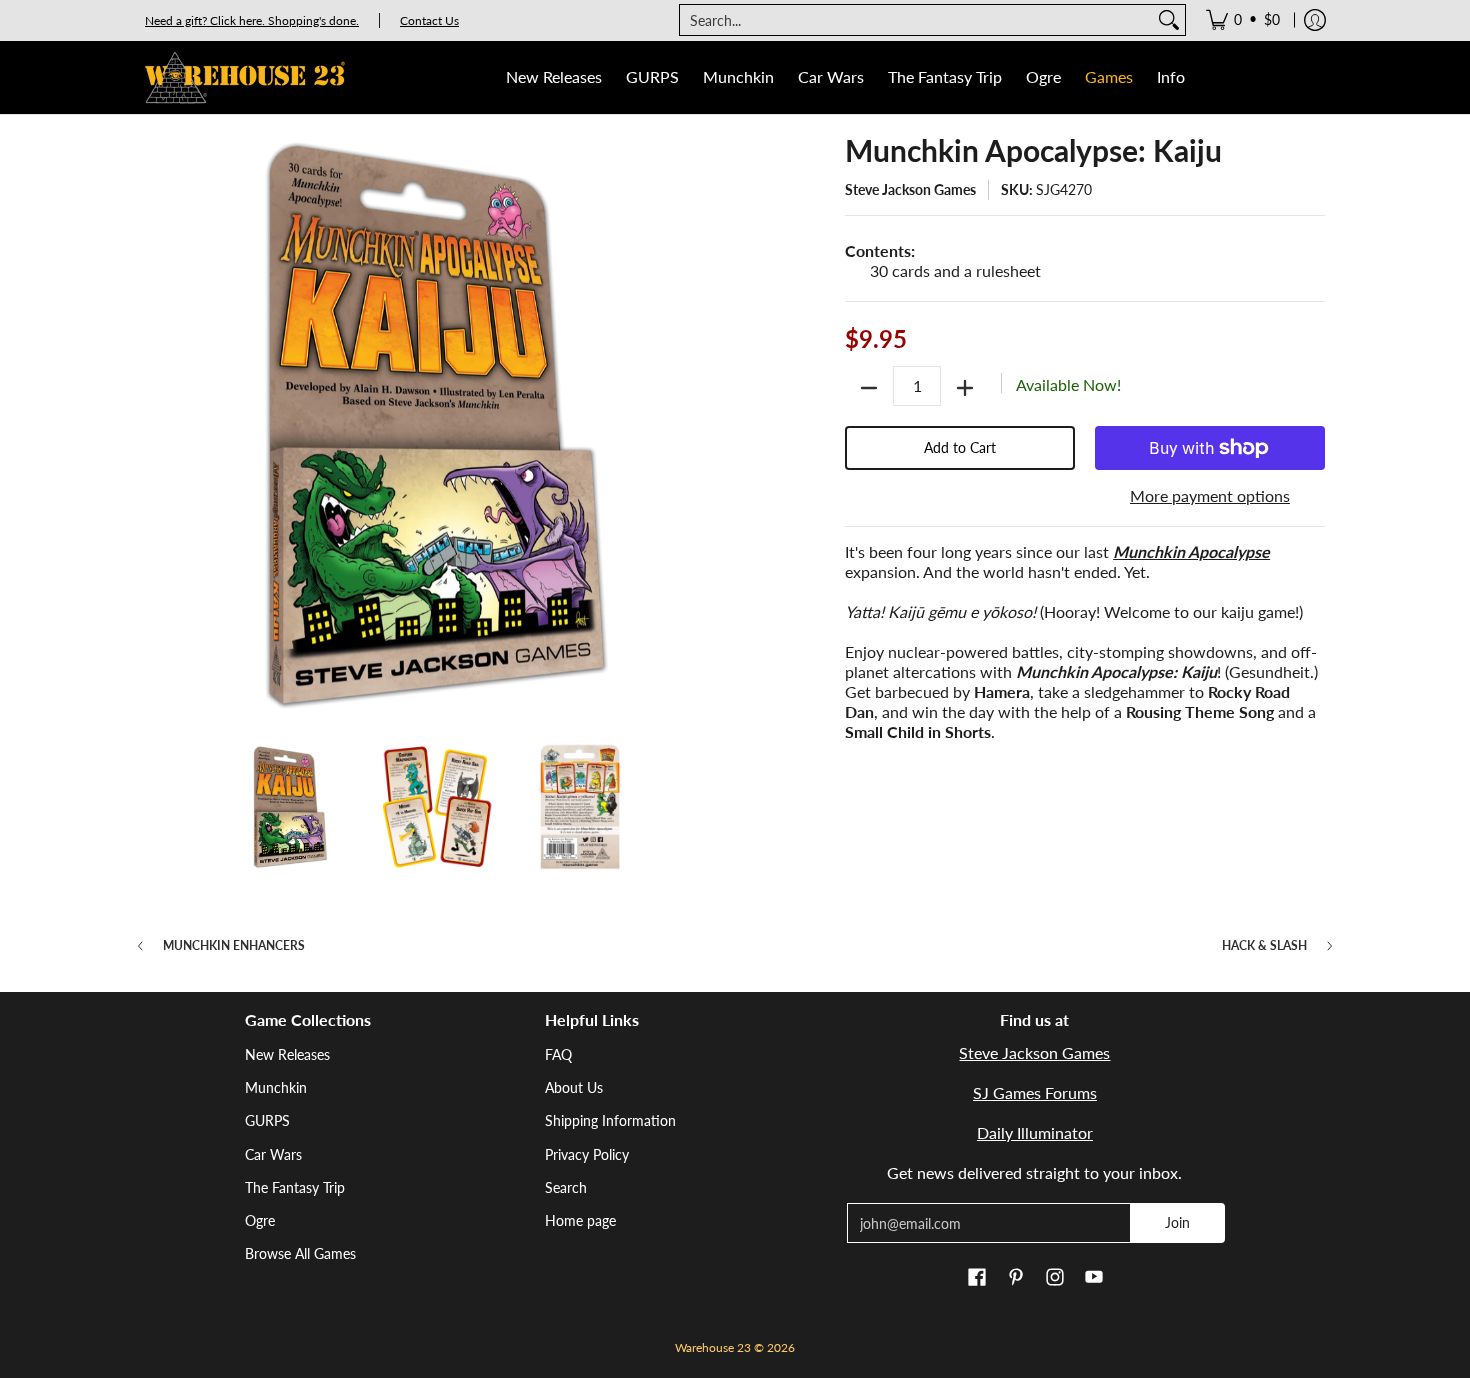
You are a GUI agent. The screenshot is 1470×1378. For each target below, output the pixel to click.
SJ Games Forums (1035, 1092)
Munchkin (276, 1087)
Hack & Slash (1264, 946)
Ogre (260, 1220)
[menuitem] (1243, 20)
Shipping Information (610, 1120)
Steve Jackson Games (910, 189)
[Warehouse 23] (245, 77)
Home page (580, 1220)
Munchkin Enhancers (234, 946)
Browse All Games (300, 1253)
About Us (574, 1087)
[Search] (1169, 20)
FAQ (558, 1054)
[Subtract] (869, 388)
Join (1177, 1222)
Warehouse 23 (713, 1347)
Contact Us (429, 20)
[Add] (965, 388)
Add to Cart (960, 447)
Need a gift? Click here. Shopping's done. (252, 20)
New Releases (287, 1054)
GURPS (267, 1120)
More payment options (1210, 495)
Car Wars (273, 1154)
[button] (977, 1278)
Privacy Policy (587, 1154)
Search (566, 1187)
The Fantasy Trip (295, 1187)
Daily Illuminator (1035, 1132)
